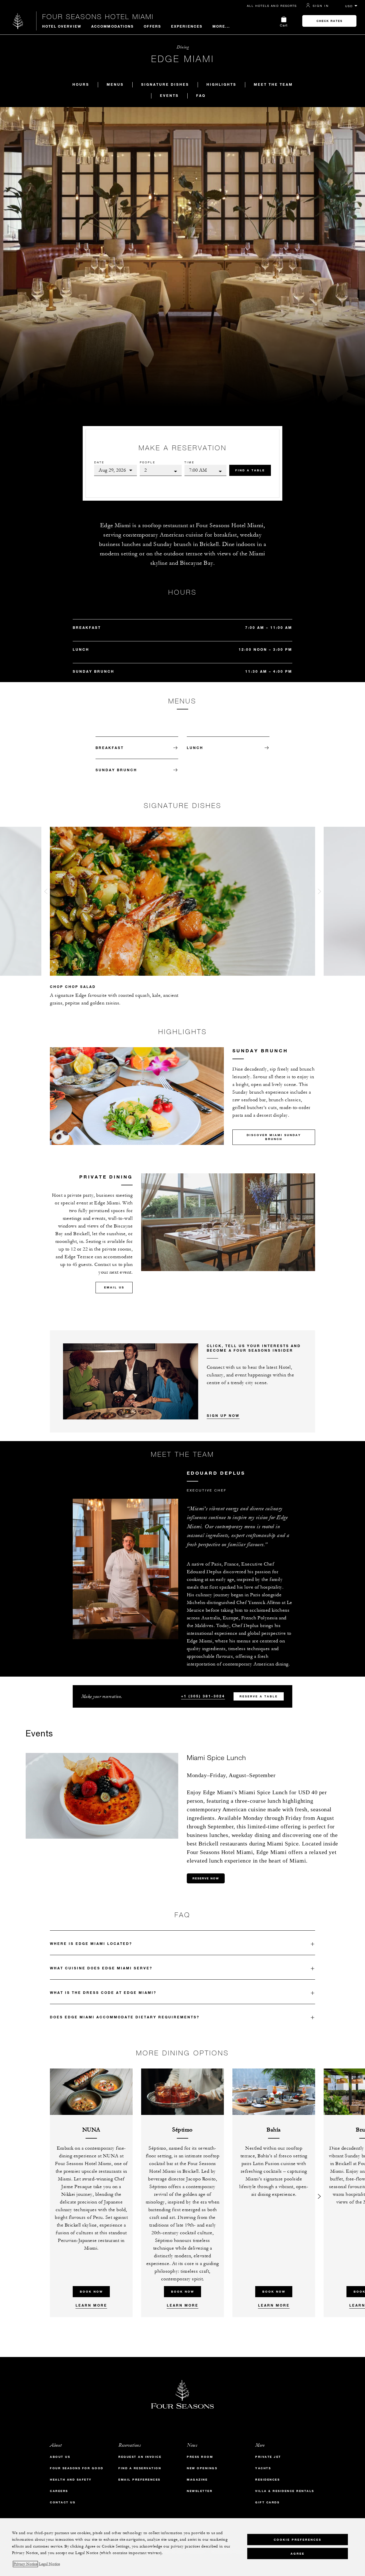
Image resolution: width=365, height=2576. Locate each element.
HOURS (81, 84)
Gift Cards (267, 2502)
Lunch (195, 748)
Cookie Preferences (298, 2539)
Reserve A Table (259, 1696)
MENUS (115, 84)
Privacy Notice (25, 2564)
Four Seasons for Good (77, 2468)
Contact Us (63, 2502)
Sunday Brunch (116, 770)
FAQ (201, 95)
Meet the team (273, 84)
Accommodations (112, 26)
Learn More (91, 2305)
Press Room (200, 2457)
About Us (60, 2457)
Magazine (197, 2480)
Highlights (221, 84)
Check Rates (329, 21)
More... (221, 26)
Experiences (187, 26)
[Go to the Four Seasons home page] (18, 21)
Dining (182, 47)
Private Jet (268, 2457)
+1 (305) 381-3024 (203, 1696)
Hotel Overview (62, 26)
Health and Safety (71, 2480)
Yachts (263, 2468)
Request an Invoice (140, 2457)
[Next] (319, 2193)
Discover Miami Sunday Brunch (274, 1137)
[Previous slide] (46, 893)
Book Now (91, 2292)
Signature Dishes (165, 84)
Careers (59, 2491)
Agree (298, 2553)
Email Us (114, 1287)
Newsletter (200, 2491)
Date (99, 462)
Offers (152, 26)
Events (169, 95)
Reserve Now (206, 1878)
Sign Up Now (223, 1415)
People (148, 462)
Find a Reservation (140, 2468)
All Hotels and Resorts (272, 6)
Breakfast (110, 748)
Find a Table (250, 470)
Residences (267, 2480)
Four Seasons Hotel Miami (98, 17)
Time (189, 462)
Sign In (321, 6)
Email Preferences (139, 2480)
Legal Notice (49, 2564)
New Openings (202, 2468)
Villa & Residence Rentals (285, 2491)
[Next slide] (319, 893)
